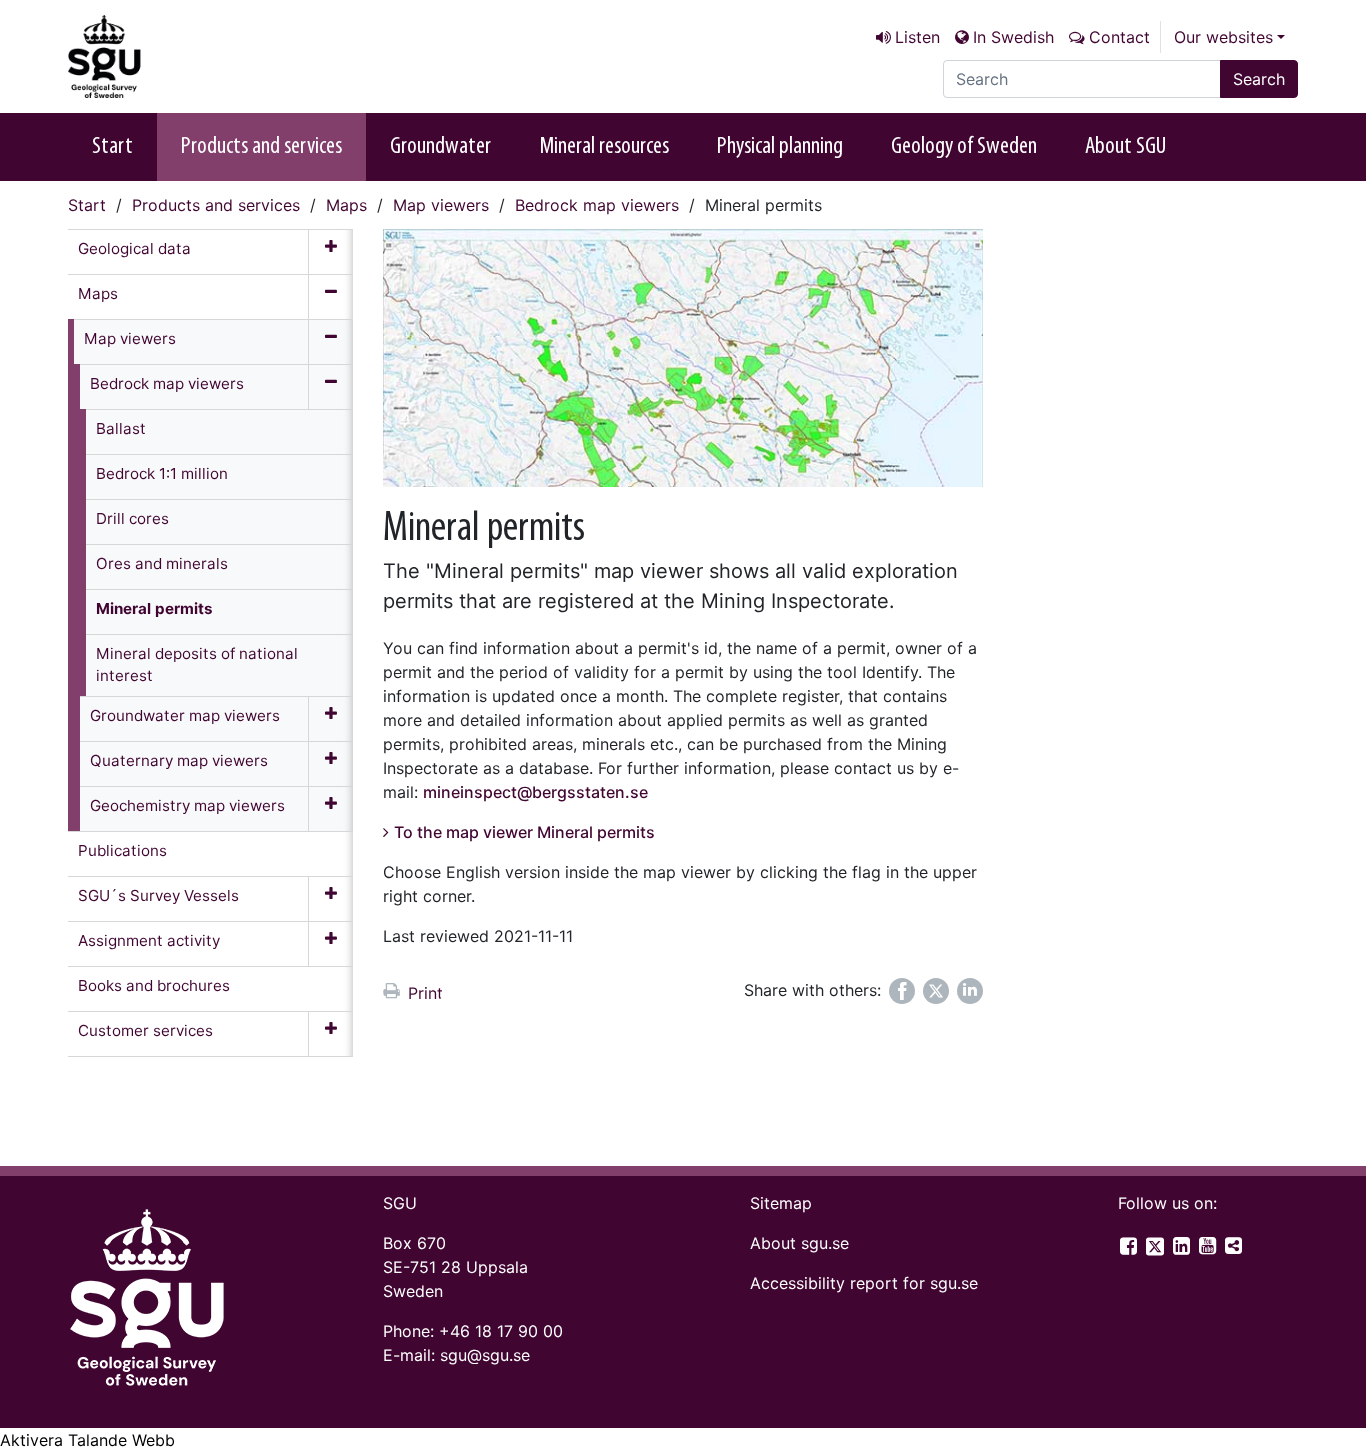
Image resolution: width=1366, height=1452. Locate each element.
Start (112, 147)
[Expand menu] (330, 252)
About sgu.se (799, 1243)
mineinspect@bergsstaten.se (535, 792)
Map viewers (441, 205)
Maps (346, 205)
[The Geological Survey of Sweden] (168, 56)
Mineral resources (604, 147)
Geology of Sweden (964, 147)
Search (1259, 79)
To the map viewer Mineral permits (524, 832)
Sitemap (781, 1203)
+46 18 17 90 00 (501, 1331)
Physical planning (780, 147)
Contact (1119, 37)
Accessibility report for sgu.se (864, 1283)
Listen (917, 37)
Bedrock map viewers (597, 205)
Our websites (1223, 37)
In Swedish (1013, 37)
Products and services (261, 147)
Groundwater (440, 147)
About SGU (1125, 147)
